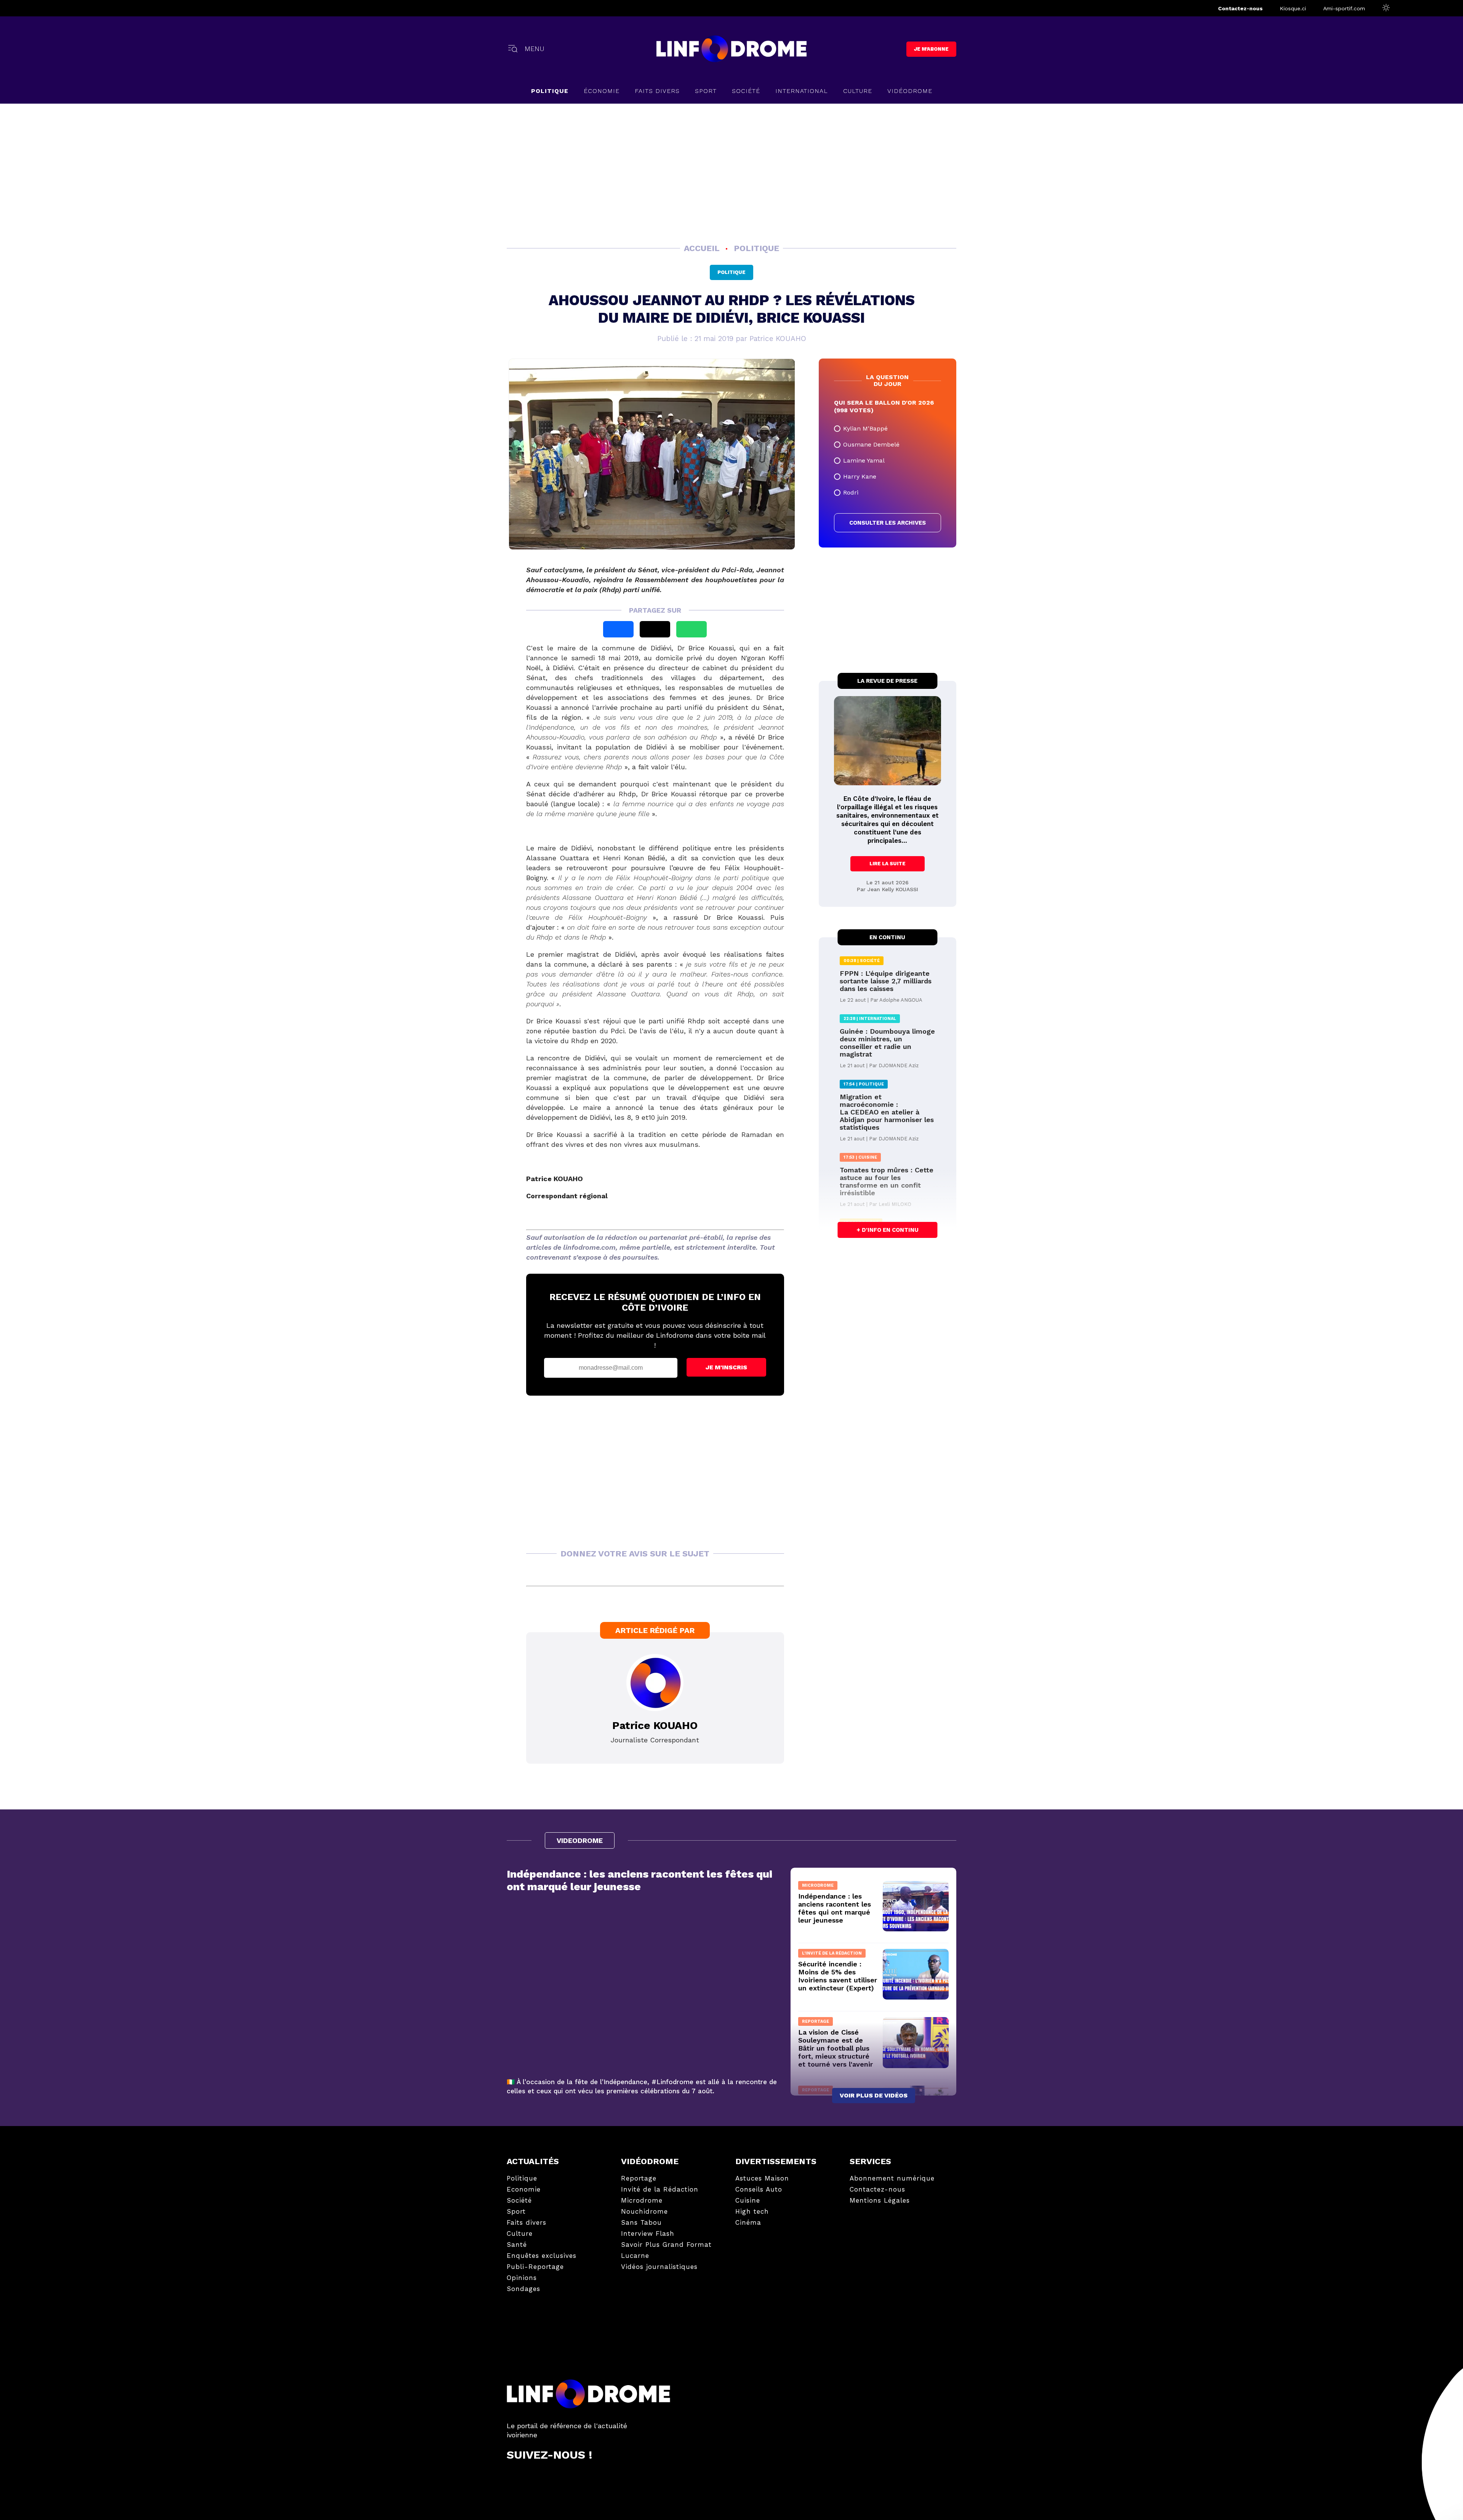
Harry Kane (860, 476)
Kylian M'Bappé (865, 428)
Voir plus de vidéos (874, 2095)
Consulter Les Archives (888, 523)
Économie (602, 91)
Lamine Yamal (864, 460)
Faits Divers (657, 91)
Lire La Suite (888, 864)
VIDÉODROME (910, 91)
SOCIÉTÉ (746, 91)
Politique (550, 91)
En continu (887, 937)
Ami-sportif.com (1344, 8)
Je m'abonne (931, 49)
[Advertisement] (731, 172)
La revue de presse (887, 681)
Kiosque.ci (1293, 8)
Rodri (851, 492)
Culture (858, 91)
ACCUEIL (703, 248)
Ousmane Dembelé (871, 444)
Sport (706, 91)
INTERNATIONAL (802, 91)
